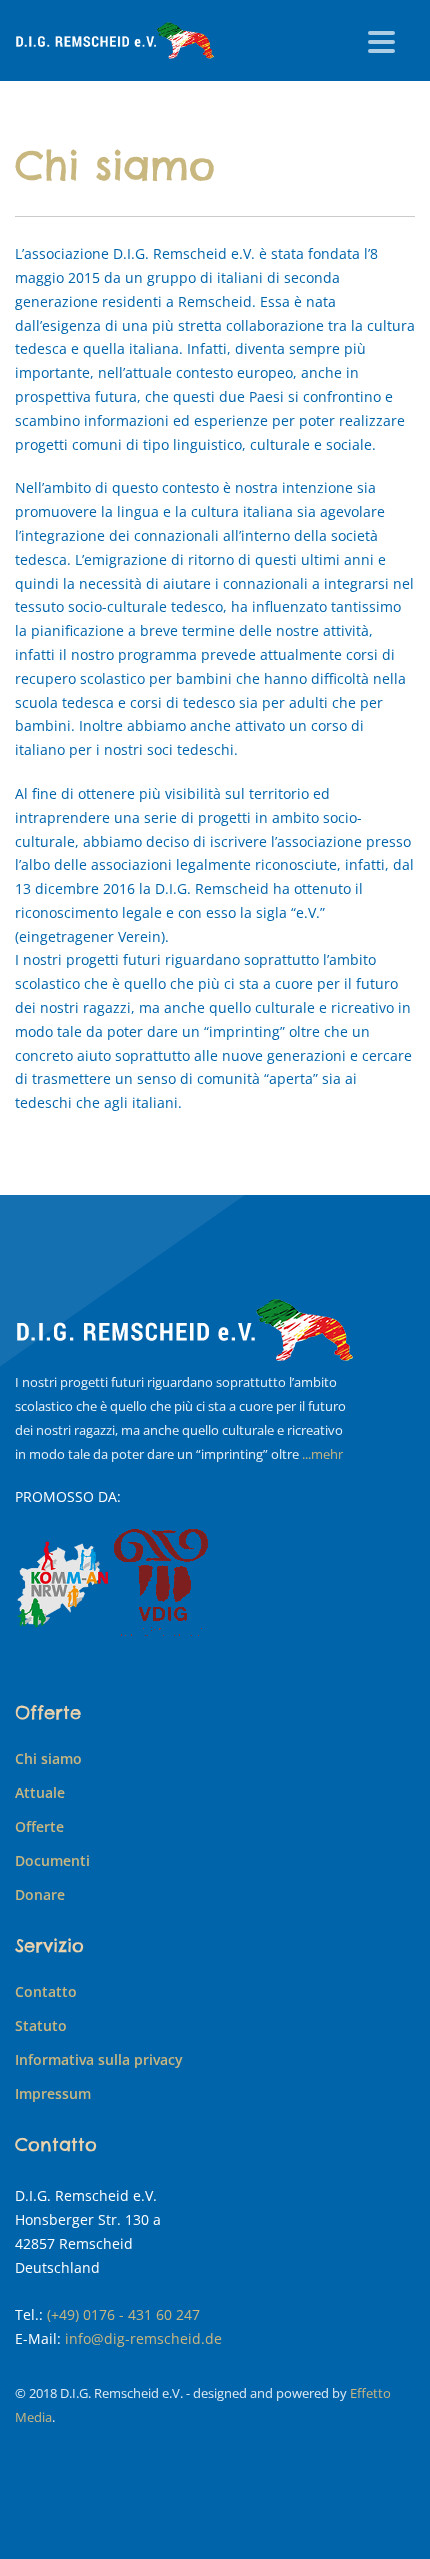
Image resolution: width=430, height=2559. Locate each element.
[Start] (185, 1330)
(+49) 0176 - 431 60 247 (123, 2314)
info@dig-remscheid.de (143, 2338)
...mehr (322, 1454)
